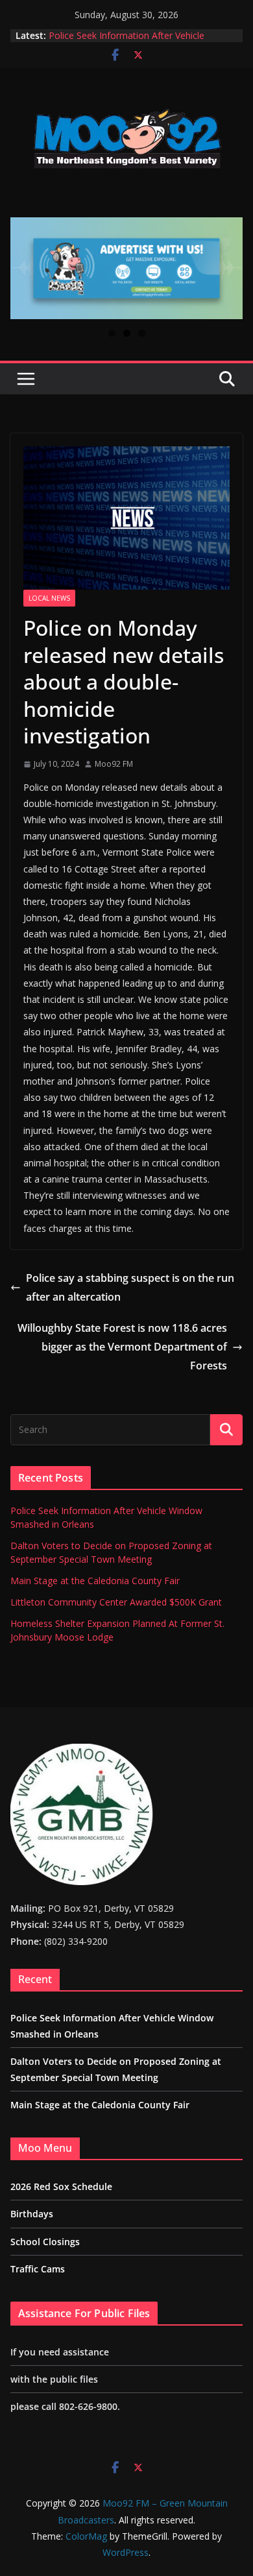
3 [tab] (142, 333)
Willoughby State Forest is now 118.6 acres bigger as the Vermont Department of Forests (122, 1347)
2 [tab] (127, 333)
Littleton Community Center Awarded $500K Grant (116, 1602)
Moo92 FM (114, 764)
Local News (49, 598)
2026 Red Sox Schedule (61, 2186)
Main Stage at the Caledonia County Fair (95, 1581)
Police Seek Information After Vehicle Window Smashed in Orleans (126, 42)
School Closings (45, 2242)
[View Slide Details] (126, 268)
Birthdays (32, 2214)
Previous (25, 265)
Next (228, 265)
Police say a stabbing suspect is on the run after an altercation (130, 1287)
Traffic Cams (38, 2269)
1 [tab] (112, 333)
